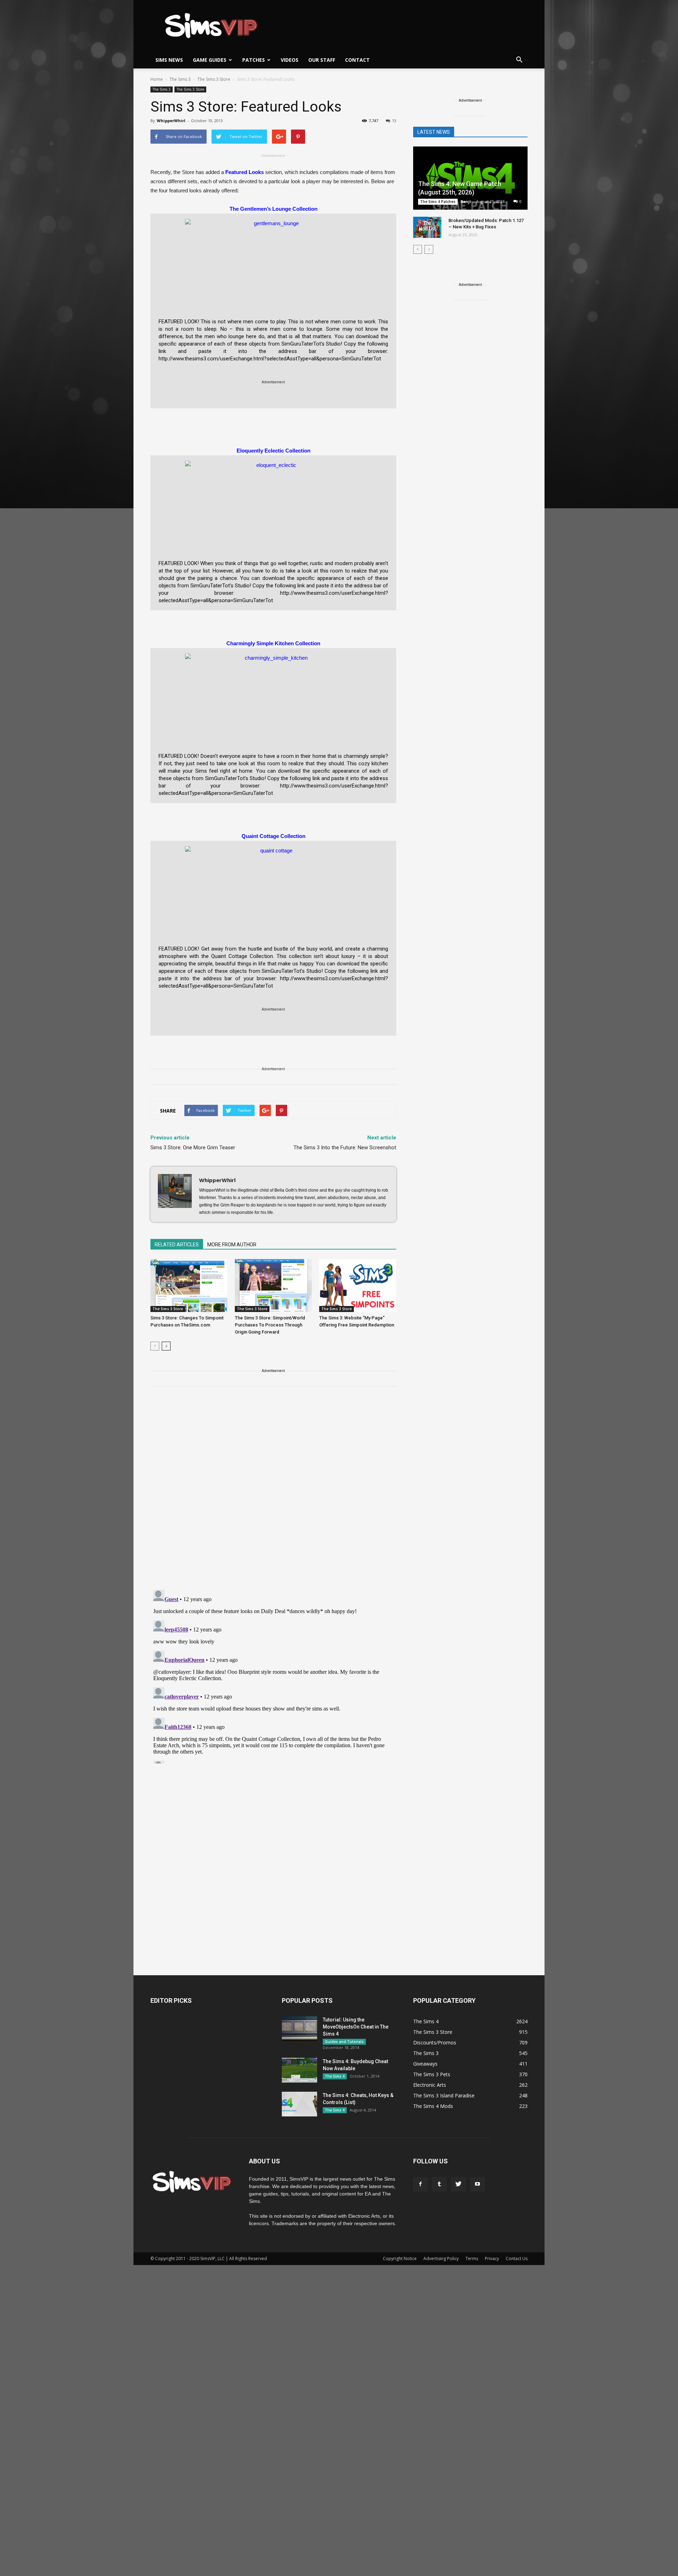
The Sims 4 (335, 2076)
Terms (472, 2259)
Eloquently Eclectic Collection (273, 451)
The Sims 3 (162, 89)
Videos (290, 60)
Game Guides (210, 60)
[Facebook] (420, 2184)
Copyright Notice (400, 2259)
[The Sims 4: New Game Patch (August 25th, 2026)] (470, 179)
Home (157, 79)
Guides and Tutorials (344, 2042)
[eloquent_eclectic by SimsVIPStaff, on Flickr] (273, 504)
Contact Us (517, 2259)
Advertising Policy (441, 2259)
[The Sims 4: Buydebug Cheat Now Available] (299, 2070)
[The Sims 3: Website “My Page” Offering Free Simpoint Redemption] (358, 1286)
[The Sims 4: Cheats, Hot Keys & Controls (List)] (299, 2104)
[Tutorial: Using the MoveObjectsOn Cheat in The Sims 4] (299, 2029)
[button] (519, 60)
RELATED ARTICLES (177, 1245)
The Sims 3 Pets (432, 2074)
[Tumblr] (439, 2184)
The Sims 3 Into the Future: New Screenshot (345, 1148)
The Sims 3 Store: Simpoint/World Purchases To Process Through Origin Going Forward (270, 1325)
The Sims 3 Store (190, 89)
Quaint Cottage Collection (273, 836)
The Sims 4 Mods (433, 2106)
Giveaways (425, 2064)
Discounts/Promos (435, 2042)
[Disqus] (273, 1492)
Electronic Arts (430, 2085)
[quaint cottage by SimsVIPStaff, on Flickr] (273, 889)
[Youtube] (477, 2184)
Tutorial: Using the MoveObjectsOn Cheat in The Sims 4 (356, 2027)
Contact (357, 60)
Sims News (169, 60)
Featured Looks (245, 172)
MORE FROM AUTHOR (232, 1245)
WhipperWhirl (171, 121)
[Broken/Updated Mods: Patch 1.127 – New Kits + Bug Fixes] (427, 227)
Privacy (492, 2259)
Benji (466, 201)
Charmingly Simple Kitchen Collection (273, 643)
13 (394, 121)
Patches (254, 60)
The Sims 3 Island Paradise (444, 2095)
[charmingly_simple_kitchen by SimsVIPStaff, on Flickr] (273, 696)
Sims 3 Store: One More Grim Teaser (193, 1148)
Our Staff (322, 60)
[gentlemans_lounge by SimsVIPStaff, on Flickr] (273, 262)
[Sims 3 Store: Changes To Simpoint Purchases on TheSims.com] (189, 1286)
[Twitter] (458, 2184)
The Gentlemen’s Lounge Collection (273, 209)
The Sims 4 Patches (438, 202)
